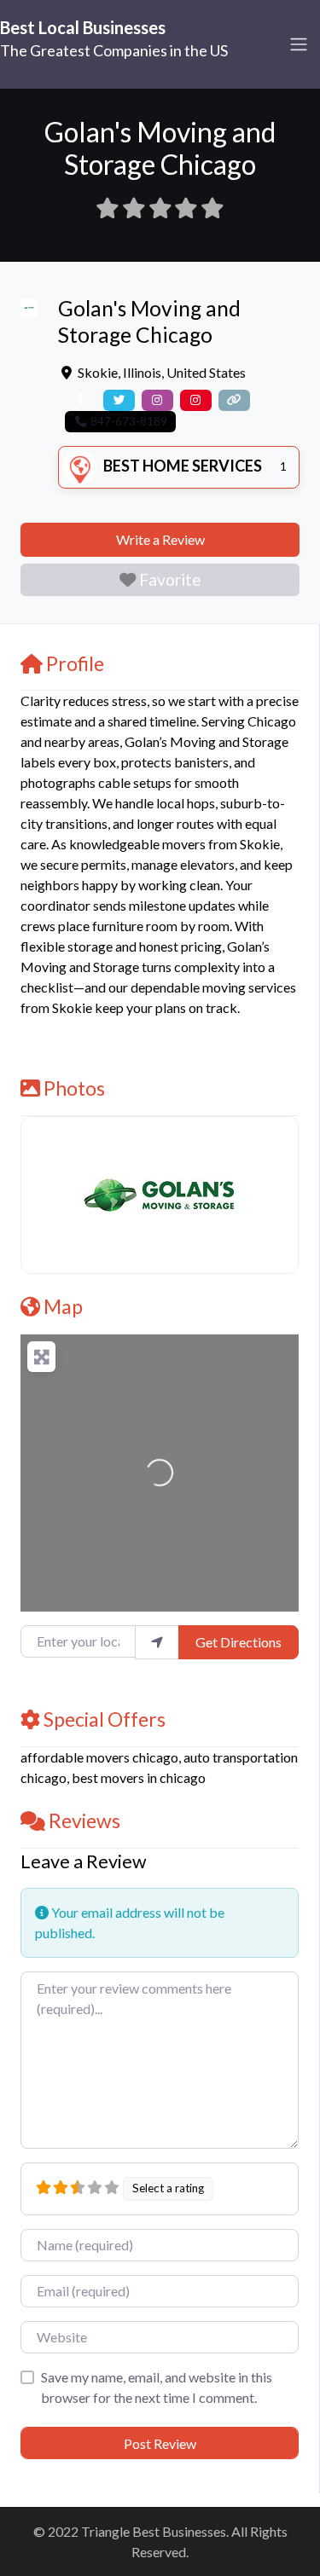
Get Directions (239, 1642)
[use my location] (157, 1642)
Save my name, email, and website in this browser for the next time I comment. (157, 2387)
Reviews (84, 1821)
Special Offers (105, 1719)
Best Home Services (183, 466)
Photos (74, 1088)
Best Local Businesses (83, 27)
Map (63, 1306)
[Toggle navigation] (299, 44)
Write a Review (160, 539)
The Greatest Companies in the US (114, 50)
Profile (75, 663)
